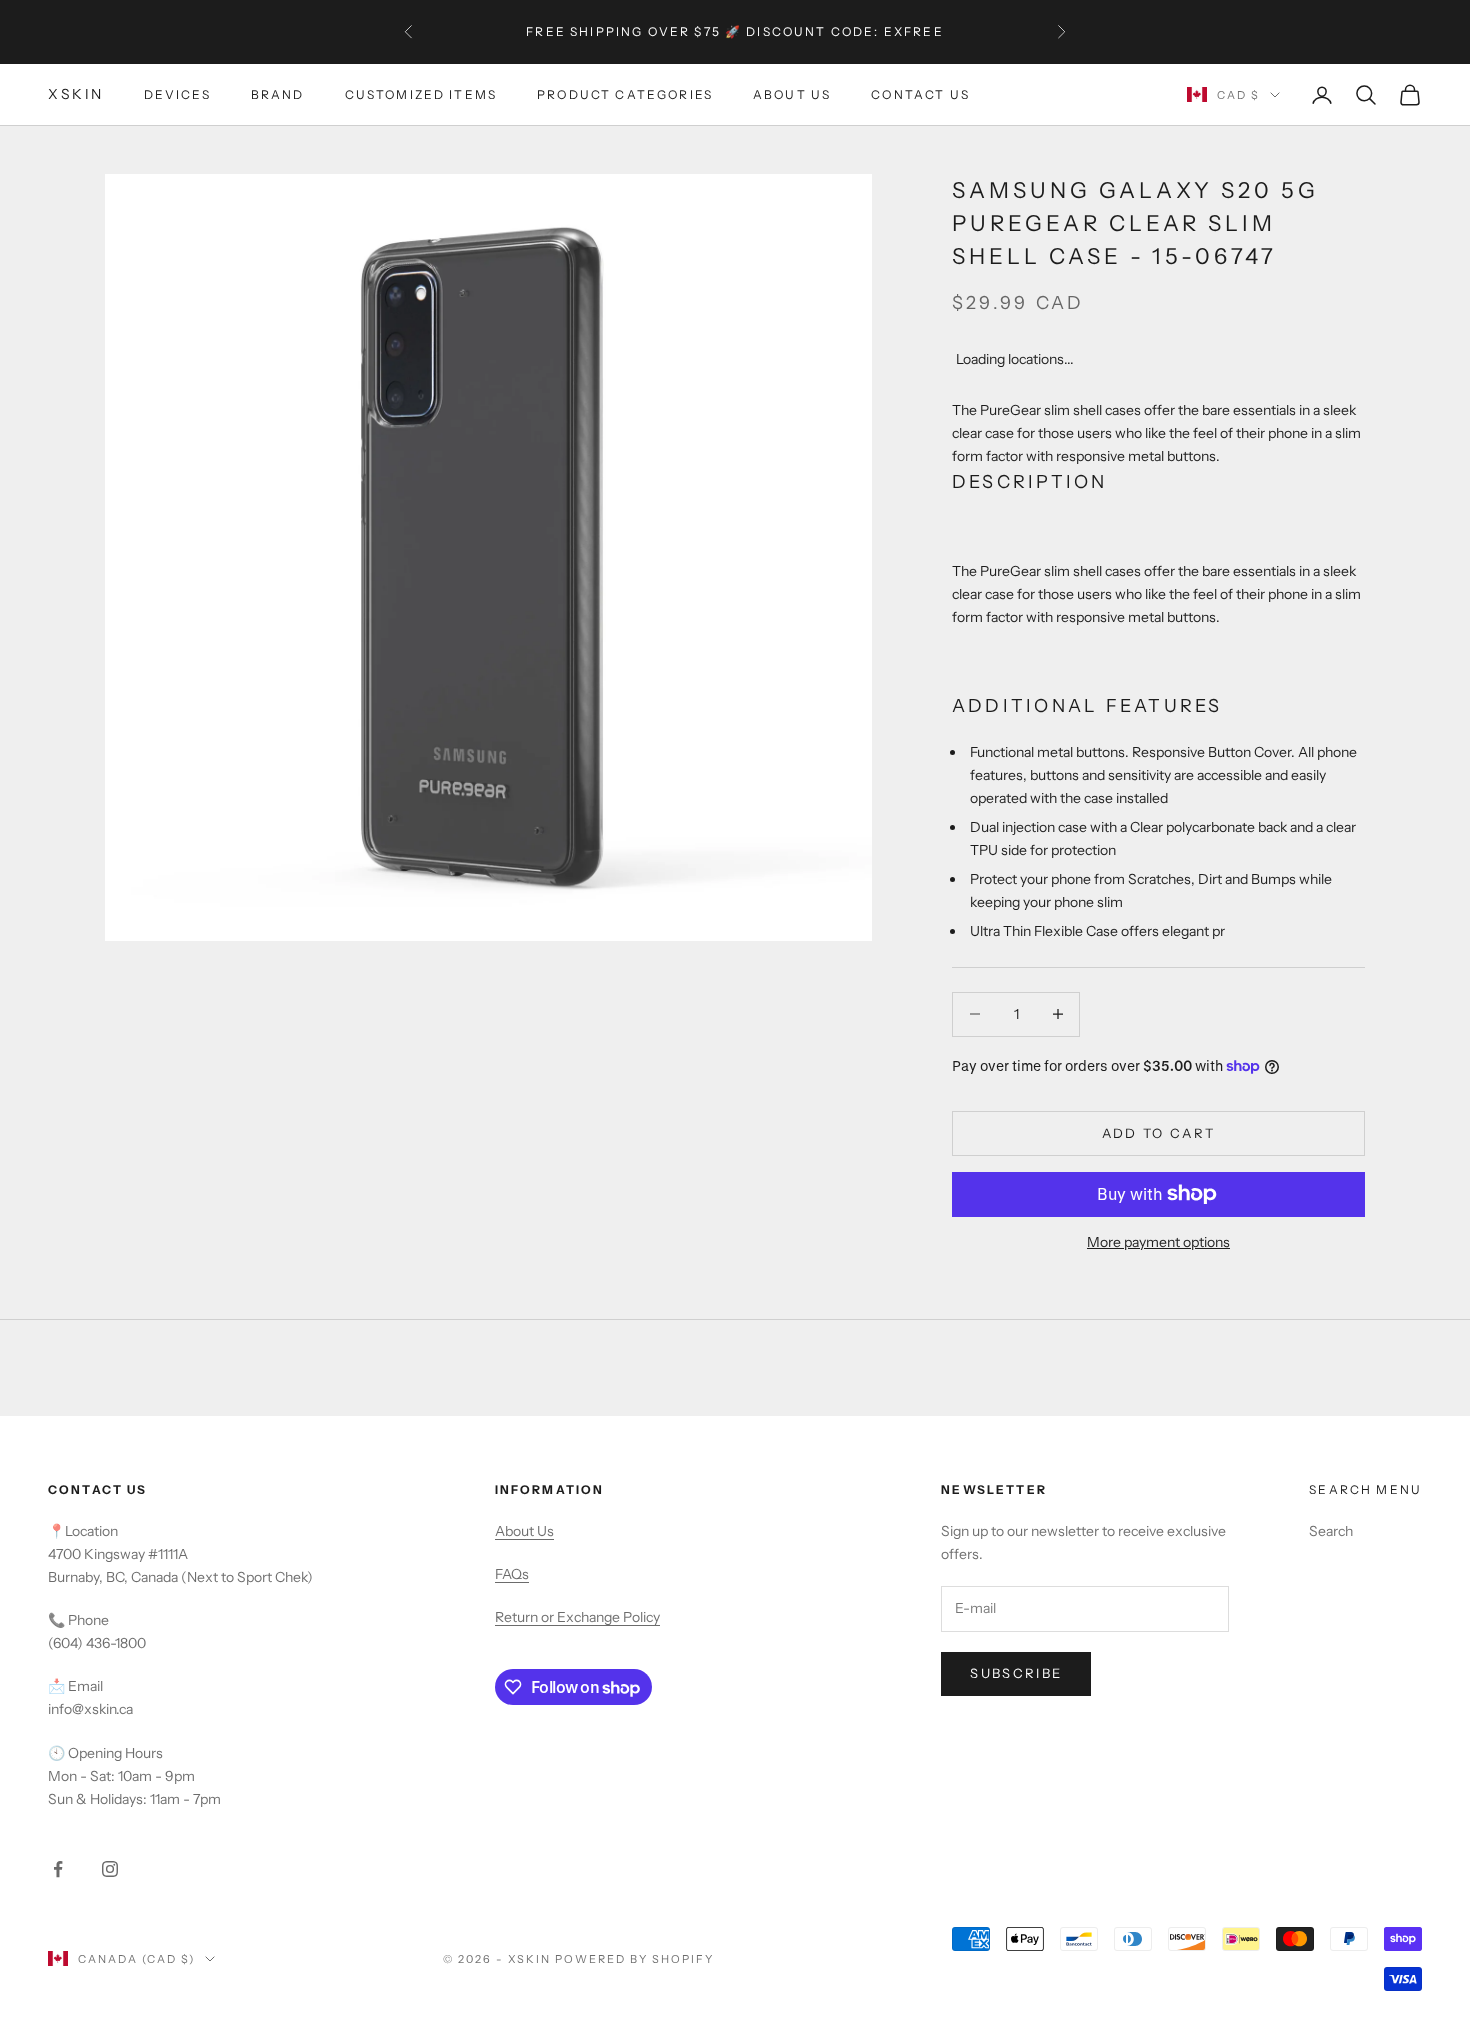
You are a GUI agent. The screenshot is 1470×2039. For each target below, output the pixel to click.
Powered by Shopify (634, 1959)
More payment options (1158, 1242)
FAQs (512, 1574)
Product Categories (625, 94)
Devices (177, 94)
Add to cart (1159, 1133)
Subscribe (1016, 1673)
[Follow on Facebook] (58, 1869)
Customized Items (421, 94)
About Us (792, 94)
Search (1331, 1531)
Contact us (920, 94)
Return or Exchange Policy (577, 1617)
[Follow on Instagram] (110, 1869)
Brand (278, 94)
